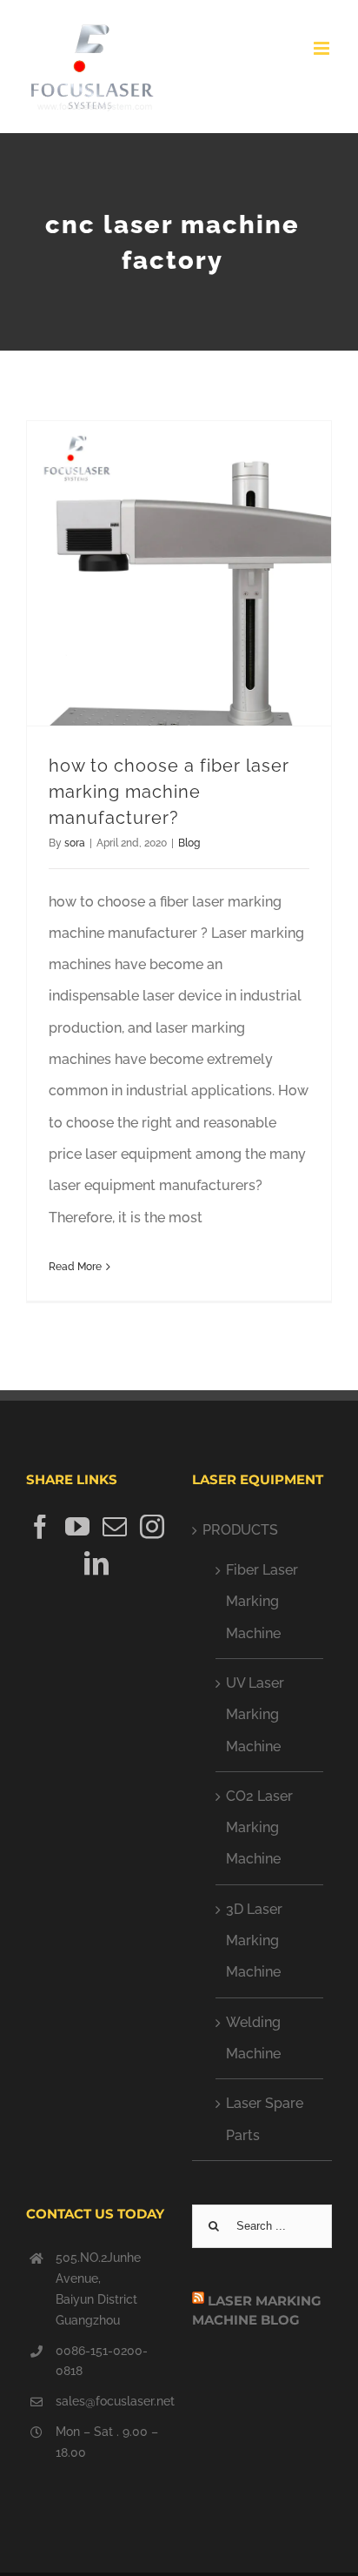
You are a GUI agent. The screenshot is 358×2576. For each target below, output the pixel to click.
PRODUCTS (240, 1530)
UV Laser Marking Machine (255, 1715)
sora (75, 843)
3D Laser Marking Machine (254, 1941)
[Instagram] (152, 1527)
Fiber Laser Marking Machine (262, 1602)
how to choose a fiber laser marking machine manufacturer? (169, 792)
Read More (75, 1267)
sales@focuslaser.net (111, 2401)
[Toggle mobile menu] (323, 48)
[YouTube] (77, 1527)
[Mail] (115, 1527)
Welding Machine (253, 2038)
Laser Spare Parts (265, 2119)
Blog (189, 843)
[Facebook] (40, 1527)
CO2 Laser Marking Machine (259, 1828)
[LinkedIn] (96, 1563)
